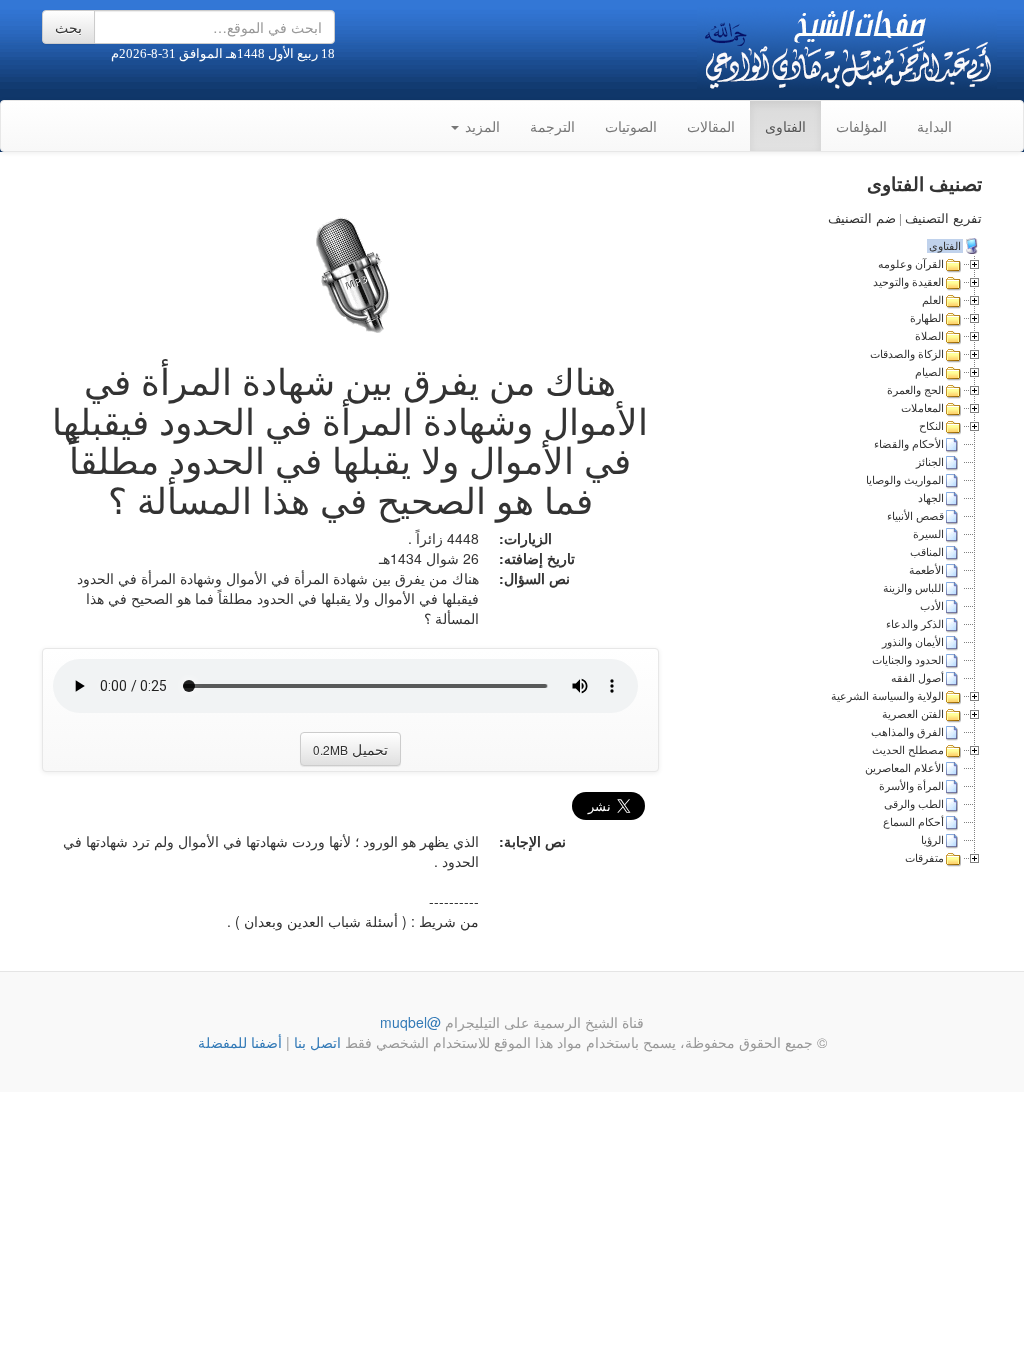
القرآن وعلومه (911, 264)
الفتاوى (785, 126)
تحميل (350, 749)
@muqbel (410, 1022)
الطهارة (927, 318)
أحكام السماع (913, 822)
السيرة (928, 534)
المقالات (711, 126)
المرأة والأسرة (911, 786)
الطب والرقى (914, 804)
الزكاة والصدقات (907, 354)
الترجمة (552, 126)
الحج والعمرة (915, 390)
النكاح (931, 426)
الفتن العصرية (913, 714)
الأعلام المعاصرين (904, 768)
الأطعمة (926, 570)
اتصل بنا (315, 1042)
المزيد (480, 126)
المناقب (927, 552)
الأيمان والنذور (913, 642)
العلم (933, 300)
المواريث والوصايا (905, 480)
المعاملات (922, 408)
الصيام (929, 372)
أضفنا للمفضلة (240, 1042)
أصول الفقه (917, 678)
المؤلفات (861, 126)
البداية (934, 126)
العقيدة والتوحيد (908, 282)
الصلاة (929, 336)
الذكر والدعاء (915, 624)
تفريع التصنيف (943, 218)
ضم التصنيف (862, 218)
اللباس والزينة (913, 588)
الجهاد (931, 498)
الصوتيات (631, 126)
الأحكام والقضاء (909, 444)
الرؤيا (932, 840)
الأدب (932, 606)
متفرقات (924, 858)
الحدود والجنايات (908, 660)
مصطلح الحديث (908, 750)
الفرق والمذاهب (907, 732)
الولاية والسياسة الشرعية (887, 696)
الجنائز (930, 462)
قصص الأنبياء (915, 516)
